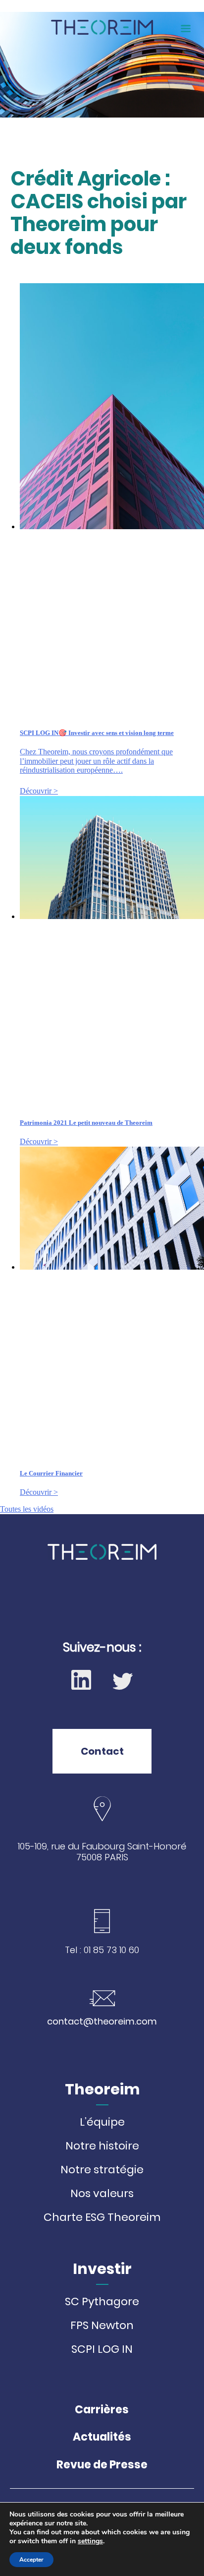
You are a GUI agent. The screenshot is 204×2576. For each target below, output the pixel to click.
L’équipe (102, 2122)
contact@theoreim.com (102, 2021)
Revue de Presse (102, 2465)
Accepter (31, 2560)
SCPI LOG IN (102, 2349)
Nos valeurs (102, 2194)
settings (90, 2541)
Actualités (102, 2437)
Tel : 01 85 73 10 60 (102, 1950)
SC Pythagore (102, 2302)
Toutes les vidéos (27, 1509)
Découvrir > (39, 791)
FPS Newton (102, 2326)
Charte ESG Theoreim (102, 2217)
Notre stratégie (102, 2170)
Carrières (102, 2410)
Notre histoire (102, 2146)
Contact (102, 1751)
